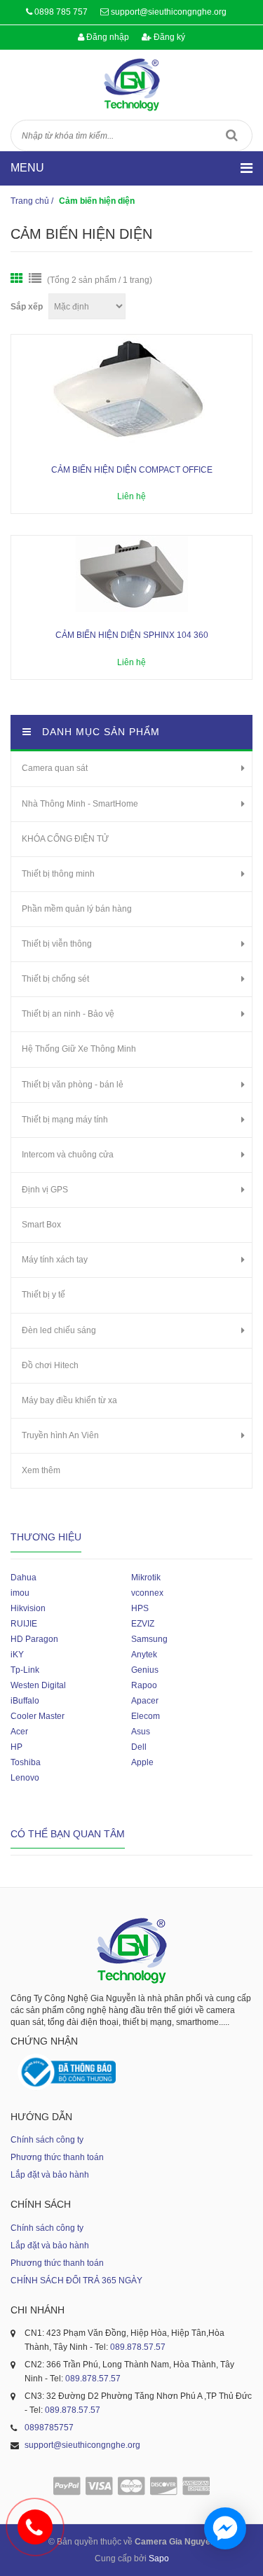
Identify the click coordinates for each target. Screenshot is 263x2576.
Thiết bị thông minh (58, 874)
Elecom (146, 1716)
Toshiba (26, 1762)
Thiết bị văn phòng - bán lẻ (73, 1085)
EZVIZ (143, 1624)
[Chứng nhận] (67, 2072)
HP (16, 1747)
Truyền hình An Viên (60, 1435)
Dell (139, 1747)
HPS (140, 1608)
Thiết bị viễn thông (57, 944)
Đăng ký (168, 37)
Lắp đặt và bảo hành (50, 2175)
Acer (19, 1732)
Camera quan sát (55, 768)
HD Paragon (34, 1639)
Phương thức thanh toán (57, 2157)
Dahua (23, 1578)
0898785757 (49, 2428)
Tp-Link (25, 1670)
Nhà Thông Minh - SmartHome (80, 804)
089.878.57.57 (138, 2347)
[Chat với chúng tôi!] (225, 2528)
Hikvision (28, 1608)
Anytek (144, 1655)
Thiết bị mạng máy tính (65, 1120)
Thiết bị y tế (43, 1295)
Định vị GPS (45, 1190)
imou (20, 1593)
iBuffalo (25, 1701)
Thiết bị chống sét (55, 979)
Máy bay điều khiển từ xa (69, 1400)
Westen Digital (38, 1685)
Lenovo (25, 1778)
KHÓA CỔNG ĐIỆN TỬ (65, 839)
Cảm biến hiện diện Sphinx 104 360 (132, 635)
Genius (145, 1670)
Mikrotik (146, 1578)
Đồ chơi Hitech (50, 1365)
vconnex (147, 1593)
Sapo (159, 2558)
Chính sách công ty (47, 2140)
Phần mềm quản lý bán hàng (77, 909)
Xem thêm (41, 1470)
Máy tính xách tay (55, 1260)
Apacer (145, 1701)
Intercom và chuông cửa (68, 1155)
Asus (141, 1732)
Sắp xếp (27, 307)
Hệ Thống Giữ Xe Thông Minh (79, 1049)
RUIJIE (24, 1624)
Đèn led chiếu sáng (59, 1330)
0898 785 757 (61, 12)
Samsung (149, 1639)
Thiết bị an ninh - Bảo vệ (68, 1014)
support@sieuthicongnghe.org (169, 12)
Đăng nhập (107, 37)
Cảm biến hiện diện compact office (132, 470)
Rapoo (144, 1685)
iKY (17, 1655)
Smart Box (41, 1225)
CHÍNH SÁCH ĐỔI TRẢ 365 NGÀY (76, 2281)
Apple (142, 1762)
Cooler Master (38, 1716)
